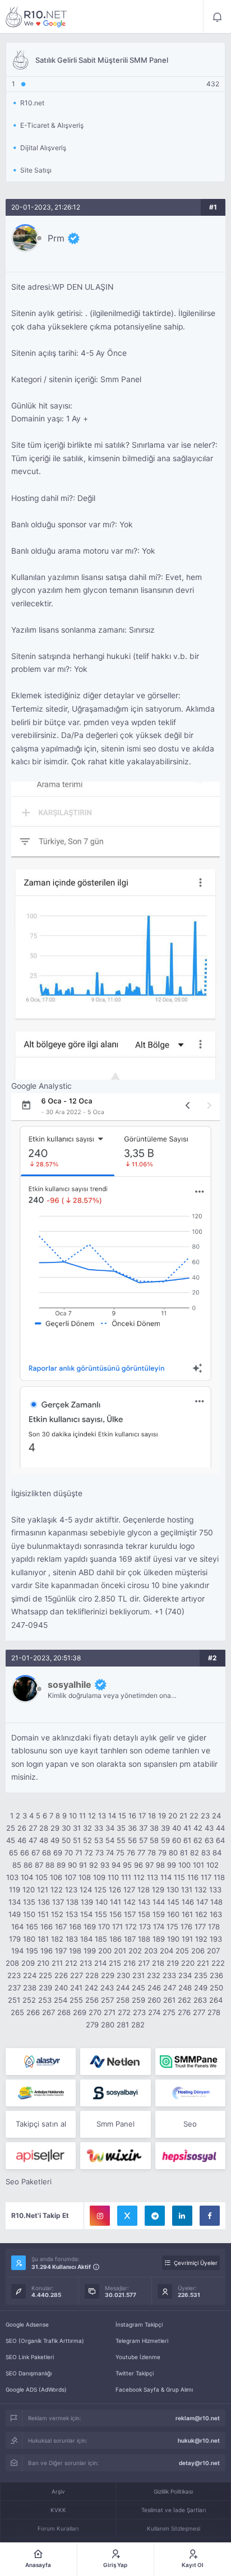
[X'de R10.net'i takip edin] (127, 2216)
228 (92, 1975)
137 (58, 1902)
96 (138, 1865)
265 (17, 2012)
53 (99, 1840)
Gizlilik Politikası (173, 2491)
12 (92, 1816)
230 (123, 1975)
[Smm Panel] (115, 2093)
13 (102, 1816)
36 (132, 1828)
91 (83, 1865)
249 (201, 1988)
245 (138, 1988)
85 (17, 1865)
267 (48, 2012)
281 (123, 2025)
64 (220, 1840)
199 (90, 1951)
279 (92, 2025)
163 (216, 1914)
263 (200, 2000)
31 (77, 1828)
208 (12, 1963)
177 (200, 1927)
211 (57, 1963)
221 (203, 1963)
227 (77, 1975)
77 (141, 1853)
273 (139, 2012)
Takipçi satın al (41, 2124)
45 (11, 1840)
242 (91, 1988)
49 (55, 1840)
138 (72, 1902)
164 (17, 1927)
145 (173, 1902)
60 (177, 1840)
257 (107, 2000)
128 (144, 1890)
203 (151, 1951)
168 (75, 1927)
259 (138, 2000)
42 (198, 1828)
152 (57, 1914)
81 (184, 1853)
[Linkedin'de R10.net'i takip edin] (182, 2216)
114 (166, 1877)
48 (44, 1840)
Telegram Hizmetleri (142, 2341)
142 (130, 1902)
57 (143, 1840)
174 (159, 1927)
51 (77, 1840)
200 (105, 1951)
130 (173, 1890)
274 (154, 2012)
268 (64, 2012)
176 (186, 1927)
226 (61, 1975)
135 (29, 1902)
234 (185, 1975)
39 (165, 1828)
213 (86, 1963)
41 (187, 1828)
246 (154, 1988)
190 (173, 1939)
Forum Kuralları (58, 2528)
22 (194, 1816)
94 (116, 1865)
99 (172, 1865)
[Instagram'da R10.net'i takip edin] (100, 2216)
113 (153, 1877)
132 (201, 1890)
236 (216, 1975)
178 (214, 1927)
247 (170, 1988)
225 (45, 1975)
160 (173, 1914)
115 (179, 1877)
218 (158, 1963)
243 (107, 1988)
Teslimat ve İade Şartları (174, 2510)
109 (99, 1877)
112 (139, 1877)
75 (120, 1853)
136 (44, 1902)
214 (100, 1963)
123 (71, 1890)
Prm (56, 238)
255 (76, 2000)
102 (212, 1865)
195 (32, 1951)
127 (129, 1890)
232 (154, 1975)
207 (213, 1951)
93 (105, 1865)
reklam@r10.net (198, 2418)
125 (100, 1890)
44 (220, 1828)
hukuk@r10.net (199, 2440)
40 (177, 1828)
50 (66, 1840)
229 (108, 1975)
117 (206, 1877)
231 (138, 1975)
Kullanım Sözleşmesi (174, 2528)
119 (15, 1890)
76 (131, 1853)
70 (69, 1853)
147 (202, 1902)
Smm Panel (115, 2124)
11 (82, 1816)
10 (73, 1816)
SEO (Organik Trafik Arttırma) (45, 2341)
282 (138, 2025)
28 (44, 1828)
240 (61, 1988)
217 (144, 1963)
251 (14, 2000)
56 (132, 1840)
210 (43, 1963)
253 (45, 2000)
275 (169, 2012)
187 (130, 1939)
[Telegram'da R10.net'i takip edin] (155, 2216)
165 (32, 1927)
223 (14, 1975)
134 (15, 1902)
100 (184, 1865)
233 (169, 1975)
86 (28, 1865)
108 (85, 1877)
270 (95, 2012)
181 (43, 1939)
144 (159, 1902)
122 (57, 1890)
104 (27, 1877)
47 (33, 1840)
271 (110, 2012)
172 (131, 1927)
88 (50, 1865)
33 (99, 1828)
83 (206, 1853)
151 (43, 1914)
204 (167, 1951)
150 (29, 1914)
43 (209, 1828)
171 (117, 1927)
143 (144, 1902)
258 (123, 2000)
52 (87, 1840)
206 (198, 1951)
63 (209, 1840)
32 (87, 1828)
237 (14, 1988)
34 (110, 1828)
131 (187, 1890)
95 (127, 1865)
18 (152, 1816)
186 (115, 1939)
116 (193, 1877)
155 (101, 1914)
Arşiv (58, 2491)
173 (145, 1927)
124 (86, 1890)
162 (201, 1914)
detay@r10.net (199, 2463)
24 (216, 1816)
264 (216, 2000)
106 (56, 1877)
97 (149, 1865)
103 (12, 1877)
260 (154, 2000)
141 (115, 1902)
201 (120, 1951)
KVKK (58, 2510)
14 (112, 1816)
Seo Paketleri (29, 2182)
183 (72, 1939)
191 (187, 1939)
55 (121, 1840)
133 (215, 1890)
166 (47, 1927)
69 (58, 1853)
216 (130, 1963)
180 (29, 1939)
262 (184, 2000)
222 (218, 1963)
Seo (190, 2124)
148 (216, 1902)
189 (159, 1939)
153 (72, 1914)
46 (22, 1840)
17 (142, 1816)
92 (94, 1865)
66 (25, 1853)
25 (11, 1828)
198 (75, 1951)
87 (39, 1865)
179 (15, 1939)
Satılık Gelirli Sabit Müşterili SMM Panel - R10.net (36, 17)
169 (90, 1927)
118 (219, 1877)
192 (201, 1939)
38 (154, 1828)
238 (30, 1988)
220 (188, 1963)
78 (152, 1853)
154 (86, 1914)
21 (183, 1816)
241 (76, 1988)
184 (86, 1939)
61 (187, 1840)
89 (61, 1865)
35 (121, 1828)
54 (110, 1840)
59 (165, 1840)
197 (61, 1951)
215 (115, 1963)
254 (61, 2000)
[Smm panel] (190, 2062)
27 (33, 1828)
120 (29, 1890)
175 (172, 1927)
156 (115, 1914)
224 (30, 1975)
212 (71, 1963)
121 (43, 1890)
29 (55, 1828)
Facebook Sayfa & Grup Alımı (154, 2389)
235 (201, 1975)
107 (70, 1877)
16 (132, 1816)
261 (169, 2000)
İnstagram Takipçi (139, 2324)
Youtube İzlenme (138, 2357)
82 (195, 1853)
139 (87, 1902)
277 (199, 2012)
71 (79, 1853)
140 (101, 1902)
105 (41, 1877)
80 (173, 1853)
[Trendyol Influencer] (115, 2156)
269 (80, 2012)
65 (13, 1853)
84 (217, 1853)
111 (126, 1877)
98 (160, 1865)
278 (214, 2012)
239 (45, 1988)
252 (29, 2000)
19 (162, 1816)
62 (198, 1840)
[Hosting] (41, 2062)
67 (36, 1853)
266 (33, 2012)
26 (22, 1828)
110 (113, 1877)
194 (17, 1951)
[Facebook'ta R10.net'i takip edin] (210, 2216)
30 (66, 1828)
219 (173, 1963)
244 (123, 1988)
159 (159, 1914)
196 (47, 1951)
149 (15, 1914)
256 (92, 2000)
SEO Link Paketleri (30, 2357)
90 (72, 1865)
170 (104, 1927)
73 (100, 1853)
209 (28, 1963)
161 (187, 1914)
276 (184, 2012)
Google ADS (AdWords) (36, 2389)
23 (205, 1816)
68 (47, 1853)
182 (57, 1939)
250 (216, 1988)
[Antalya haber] (41, 2093)
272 (124, 2012)
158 (144, 1914)
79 (162, 1853)
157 (130, 1914)
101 (198, 1865)
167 (61, 1927)
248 (185, 1988)
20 (173, 1816)
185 (101, 1939)
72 (89, 1853)
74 (110, 1853)
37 (143, 1828)
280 (108, 2025)
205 (182, 1951)
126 (115, 1890)
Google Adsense (27, 2324)
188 (144, 1939)
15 (122, 1816)
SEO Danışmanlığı (29, 2373)
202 (135, 1951)
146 (188, 1902)
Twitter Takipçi (135, 2373)
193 (216, 1939)
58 (154, 1840)
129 (158, 1890)
